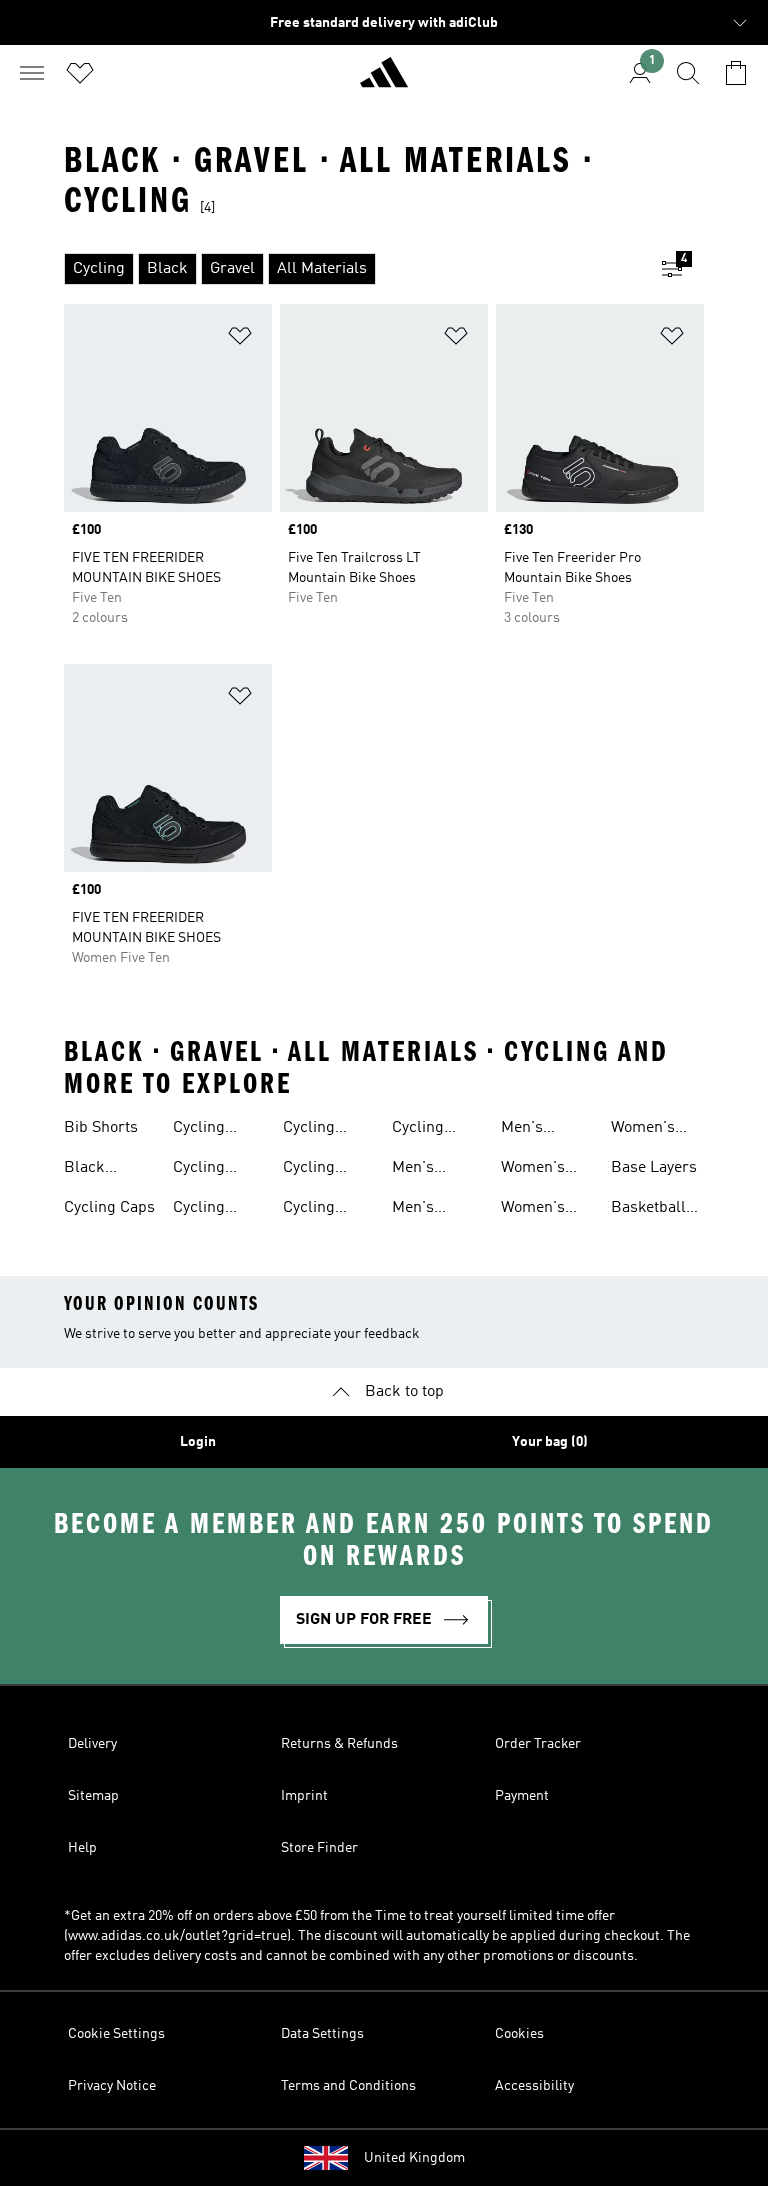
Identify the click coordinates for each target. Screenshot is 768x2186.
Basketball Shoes (648, 1210)
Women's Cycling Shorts (643, 1130)
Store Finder (319, 1848)
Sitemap (93, 1796)
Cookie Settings (116, 2034)
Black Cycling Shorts (90, 1170)
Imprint (304, 1796)
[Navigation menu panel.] (32, 73)
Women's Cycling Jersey (533, 1170)
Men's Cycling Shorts (527, 1130)
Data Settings (322, 2034)
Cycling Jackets (199, 1210)
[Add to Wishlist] (240, 339)
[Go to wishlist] (80, 73)
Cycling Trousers (423, 1130)
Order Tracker (538, 1744)
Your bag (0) (550, 1442)
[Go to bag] (736, 73)
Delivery (92, 1744)
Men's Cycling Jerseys (419, 1170)
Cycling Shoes (309, 1170)
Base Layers (654, 1168)
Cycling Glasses (200, 1170)
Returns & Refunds (339, 1744)
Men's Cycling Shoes (418, 1210)
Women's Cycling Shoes (533, 1210)
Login (198, 1442)
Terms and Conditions (348, 2086)
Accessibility (534, 2086)
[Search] (688, 73)
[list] (352, 269)
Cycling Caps (109, 1208)
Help (82, 1848)
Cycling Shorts (309, 1210)
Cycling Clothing (202, 1130)
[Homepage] (384, 81)
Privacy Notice (112, 2086)
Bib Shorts (101, 1128)
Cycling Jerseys (310, 1130)
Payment (522, 1796)
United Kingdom (414, 2158)
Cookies (519, 2034)
